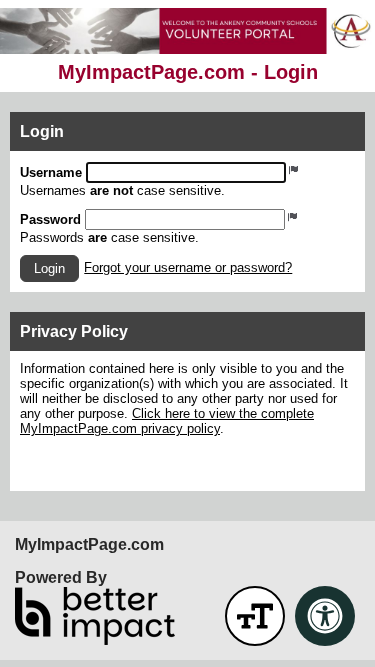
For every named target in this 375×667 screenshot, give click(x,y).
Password (50, 219)
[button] (49, 268)
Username (51, 172)
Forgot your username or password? (188, 267)
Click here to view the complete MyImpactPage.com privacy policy (167, 421)
